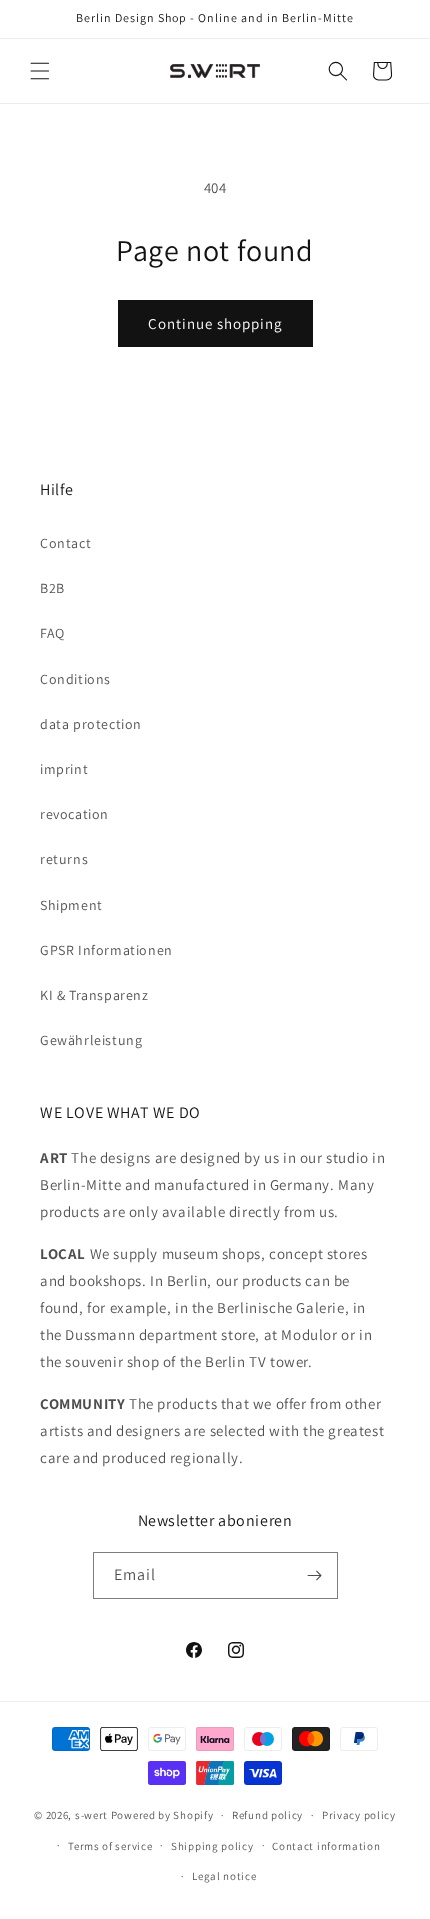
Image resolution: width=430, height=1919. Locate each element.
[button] (40, 71)
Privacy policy (359, 1815)
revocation (74, 814)
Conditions (75, 679)
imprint (64, 769)
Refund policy (267, 1815)
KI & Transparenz (94, 995)
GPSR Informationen (106, 950)
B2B (52, 588)
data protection (91, 724)
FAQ (52, 633)
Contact (65, 543)
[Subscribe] (315, 1575)
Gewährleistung (91, 1040)
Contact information (326, 1846)
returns (64, 859)
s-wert (91, 1815)
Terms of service (110, 1846)
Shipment (71, 905)
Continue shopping (215, 323)
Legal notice (224, 1876)
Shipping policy (212, 1846)
